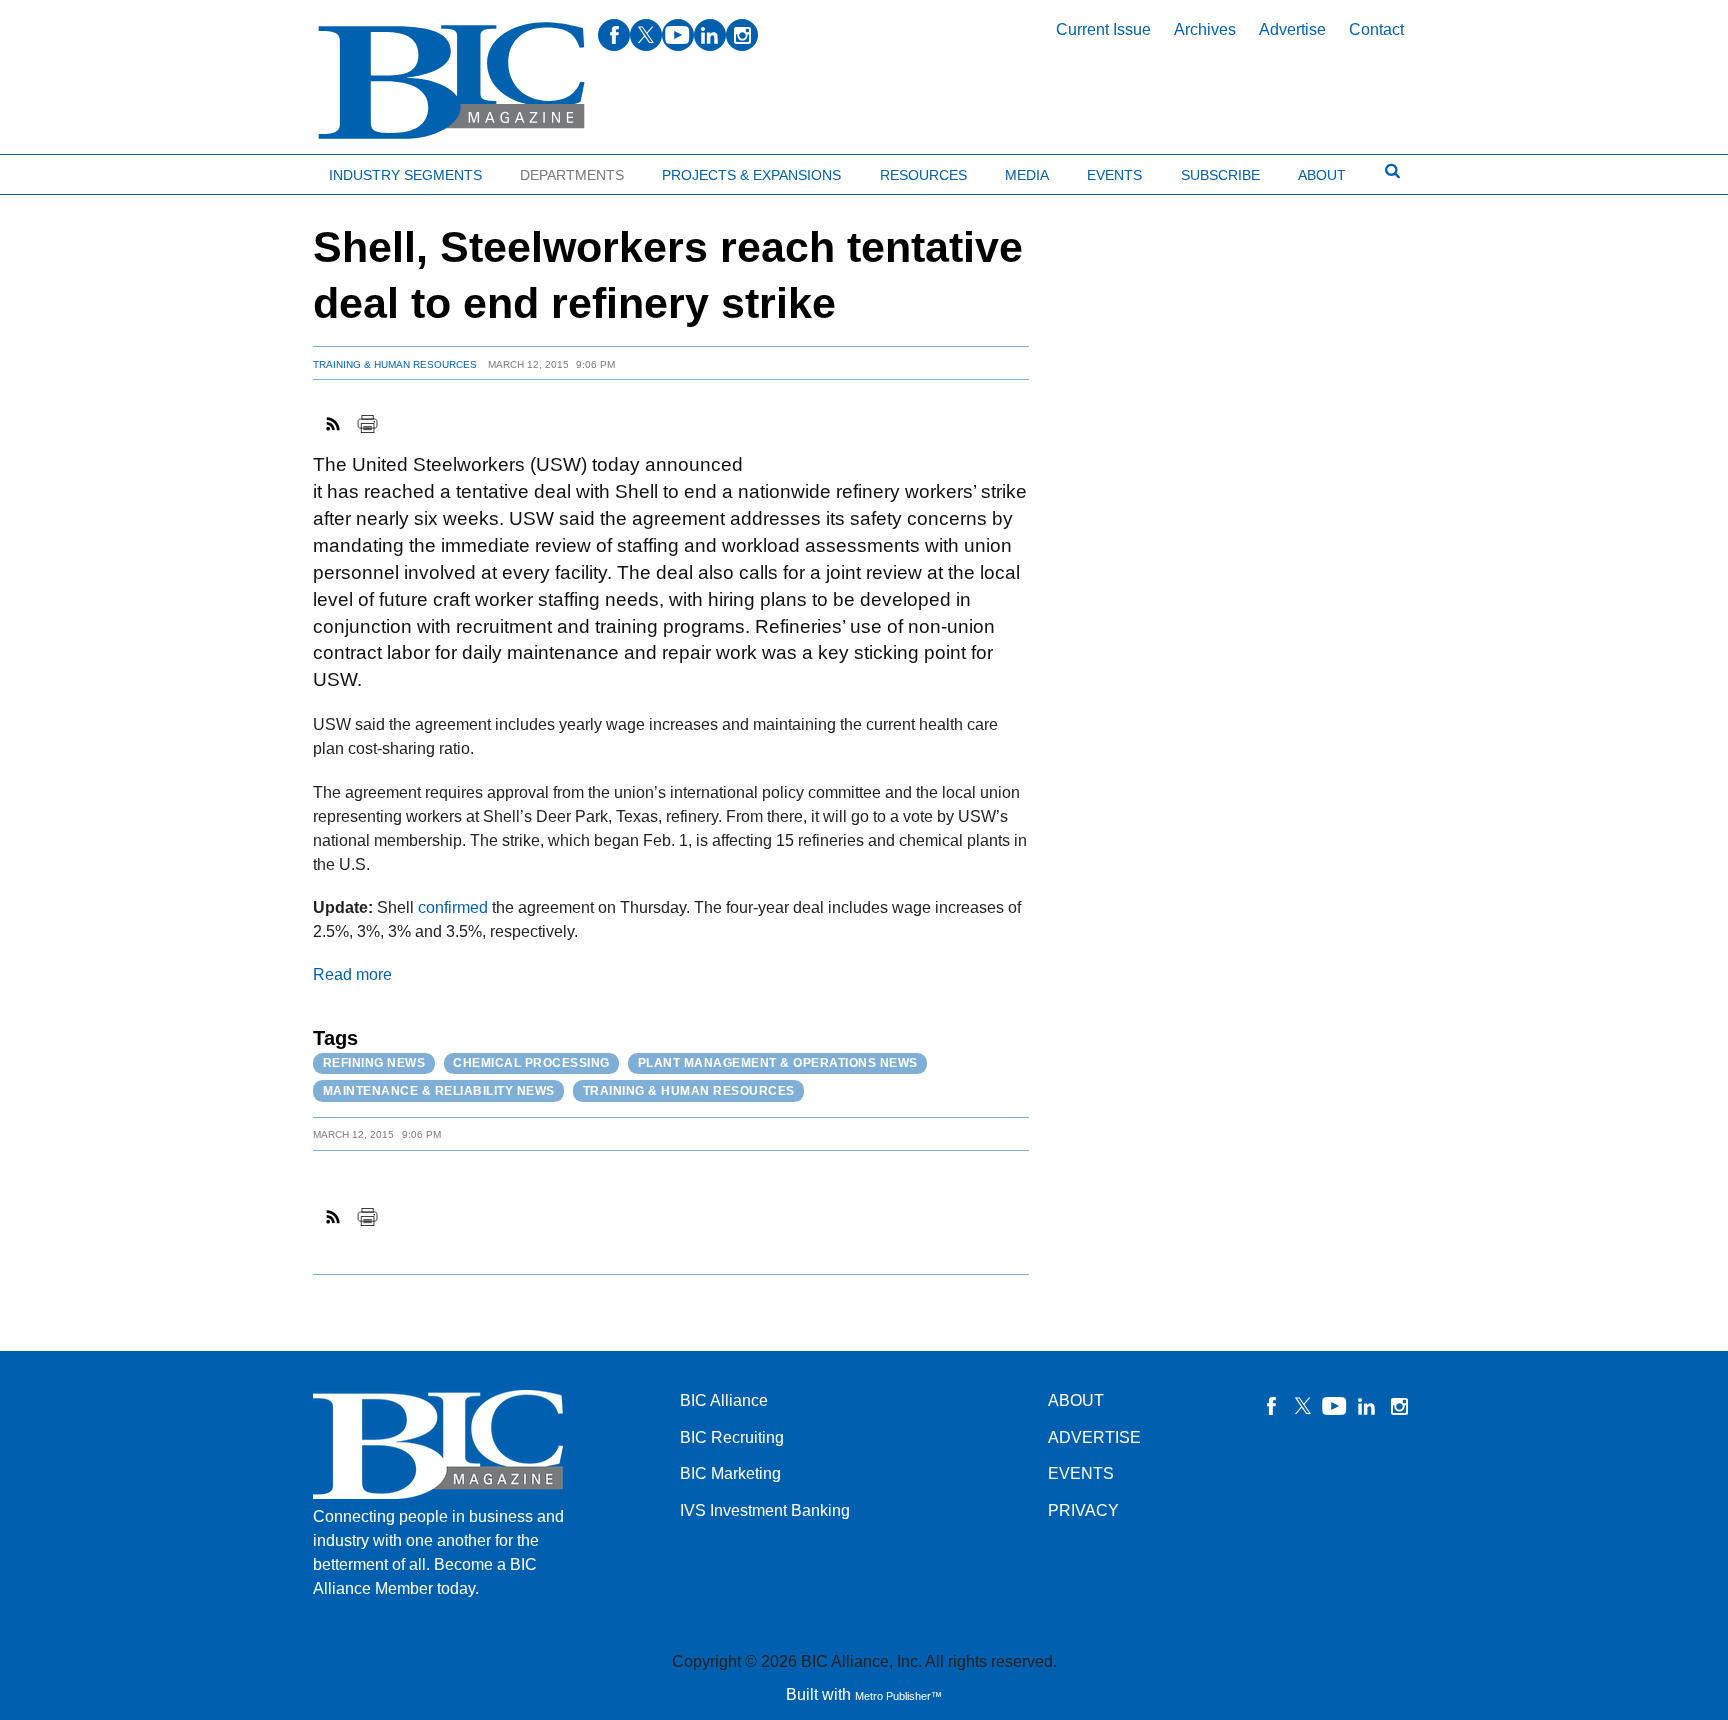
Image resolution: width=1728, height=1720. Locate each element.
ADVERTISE (1094, 1437)
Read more (352, 974)
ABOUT (1076, 1400)
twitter (646, 35)
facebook (614, 35)
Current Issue (1103, 29)
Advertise (1292, 29)
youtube (678, 35)
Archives (1205, 29)
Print (367, 424)
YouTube (1335, 1406)
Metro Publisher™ (898, 1696)
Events (1114, 175)
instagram (742, 35)
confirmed (453, 907)
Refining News (374, 1063)
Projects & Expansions (751, 175)
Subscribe (1220, 175)
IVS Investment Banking (765, 1510)
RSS (334, 424)
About (1322, 175)
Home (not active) (60, 170)
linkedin (710, 35)
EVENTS (1081, 1473)
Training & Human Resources (395, 364)
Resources (923, 175)
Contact (1376, 29)
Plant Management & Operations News (778, 1063)
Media (1027, 175)
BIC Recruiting (732, 1437)
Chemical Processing (531, 1063)
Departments (572, 175)
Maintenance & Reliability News (439, 1091)
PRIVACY (1083, 1510)
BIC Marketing (730, 1473)
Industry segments (405, 175)
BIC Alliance (724, 1400)
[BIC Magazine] (451, 81)
